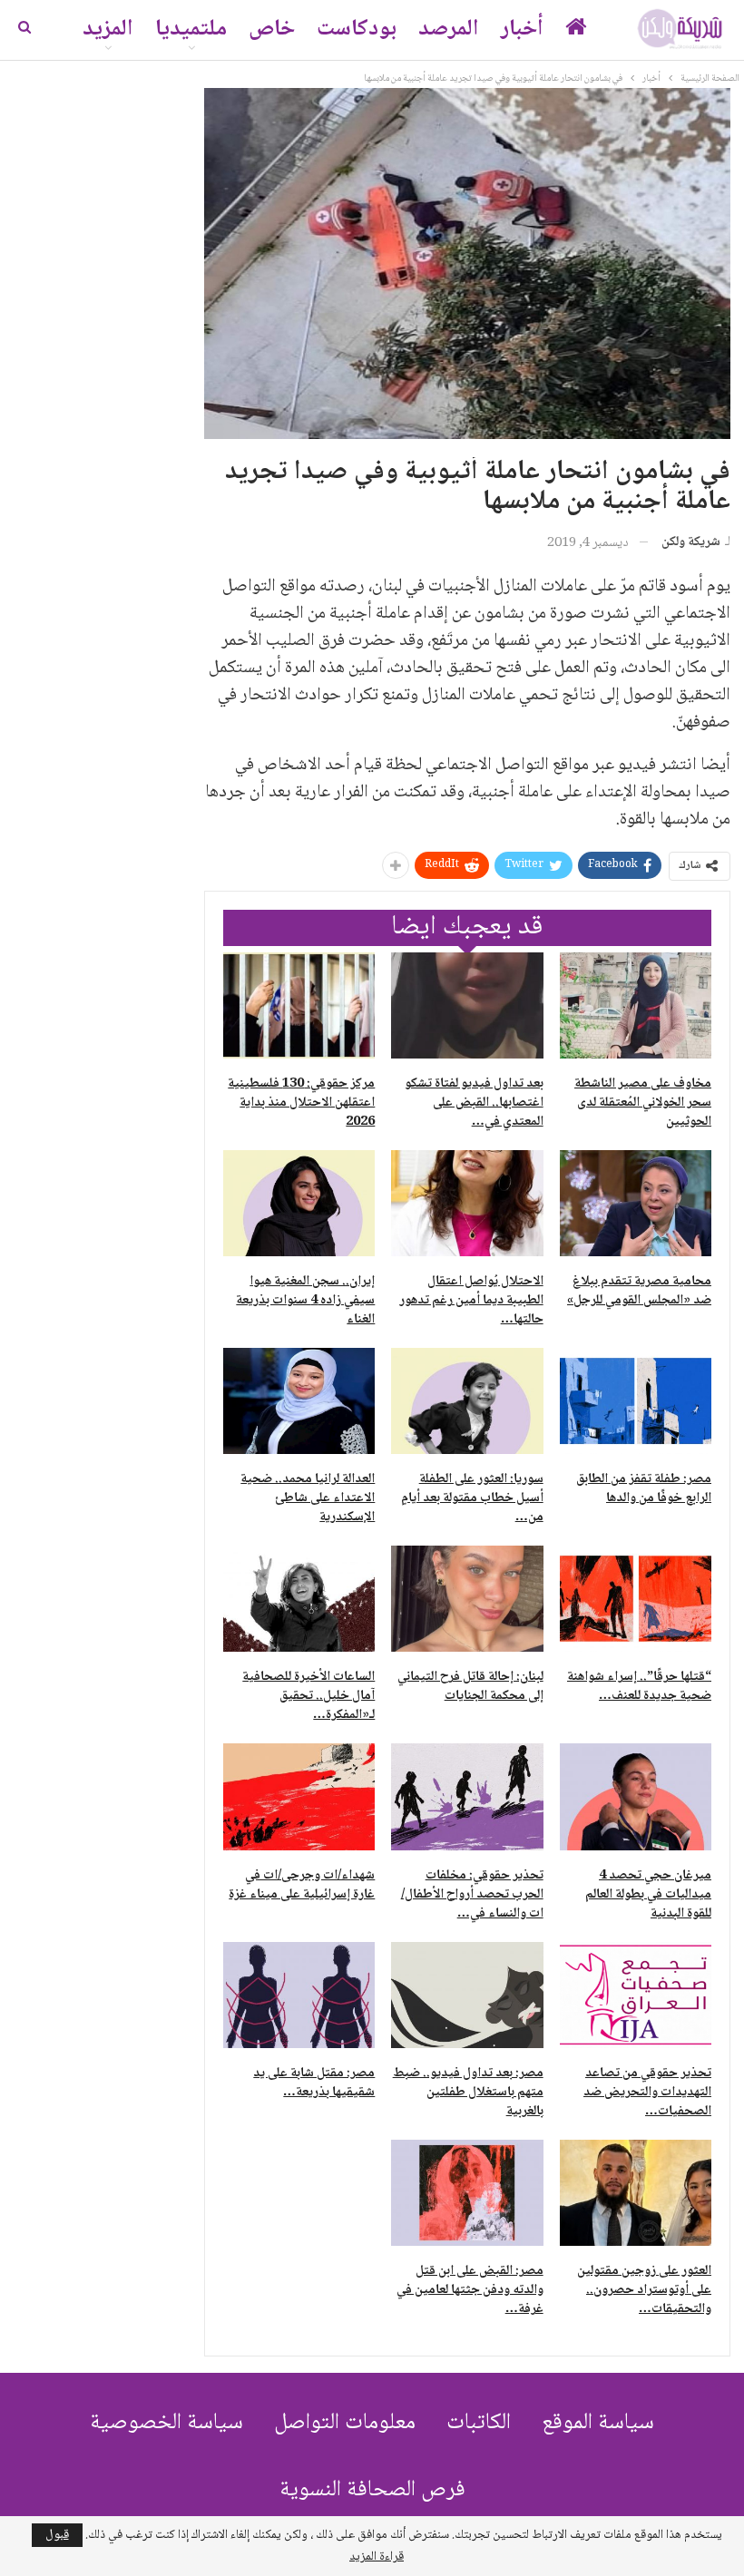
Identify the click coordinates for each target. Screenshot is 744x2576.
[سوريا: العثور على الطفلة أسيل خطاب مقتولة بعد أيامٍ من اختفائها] (467, 1401)
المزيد (108, 29)
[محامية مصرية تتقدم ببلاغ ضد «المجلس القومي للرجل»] (636, 1203)
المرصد (449, 29)
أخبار (522, 29)
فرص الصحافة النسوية (372, 2490)
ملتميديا (191, 29)
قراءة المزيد (377, 2557)
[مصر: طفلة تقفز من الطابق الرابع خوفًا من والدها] (636, 1401)
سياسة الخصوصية (166, 2423)
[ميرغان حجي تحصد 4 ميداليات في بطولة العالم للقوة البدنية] (636, 1796)
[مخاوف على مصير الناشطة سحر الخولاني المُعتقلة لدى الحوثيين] (636, 1005)
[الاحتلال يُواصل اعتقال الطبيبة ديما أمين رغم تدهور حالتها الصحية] (467, 1203)
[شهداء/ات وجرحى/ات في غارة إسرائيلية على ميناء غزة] (299, 1796)
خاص (272, 29)
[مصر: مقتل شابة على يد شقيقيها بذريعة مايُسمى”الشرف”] (299, 1995)
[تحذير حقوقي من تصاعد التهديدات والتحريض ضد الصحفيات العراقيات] (636, 1995)
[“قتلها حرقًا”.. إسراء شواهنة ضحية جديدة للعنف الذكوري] (636, 1599)
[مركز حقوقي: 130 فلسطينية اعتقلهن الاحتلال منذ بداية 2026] (299, 1005)
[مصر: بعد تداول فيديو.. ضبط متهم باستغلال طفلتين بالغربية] (467, 1995)
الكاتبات (479, 2423)
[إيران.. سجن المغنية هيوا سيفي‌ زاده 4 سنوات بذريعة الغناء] (299, 1203)
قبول (57, 2535)
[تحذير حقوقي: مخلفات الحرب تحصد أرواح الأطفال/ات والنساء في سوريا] (467, 1796)
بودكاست (357, 29)
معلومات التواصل (345, 2423)
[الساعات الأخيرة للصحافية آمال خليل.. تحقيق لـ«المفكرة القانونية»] (299, 1599)
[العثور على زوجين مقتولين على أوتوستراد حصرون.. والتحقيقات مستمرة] (636, 2193)
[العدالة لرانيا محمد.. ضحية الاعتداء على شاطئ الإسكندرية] (299, 1401)
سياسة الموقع (598, 2423)
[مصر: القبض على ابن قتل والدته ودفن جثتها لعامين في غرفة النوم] (467, 2193)
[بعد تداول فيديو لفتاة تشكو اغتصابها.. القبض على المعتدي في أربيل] (467, 1005)
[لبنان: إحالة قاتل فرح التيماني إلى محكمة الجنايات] (467, 1599)
